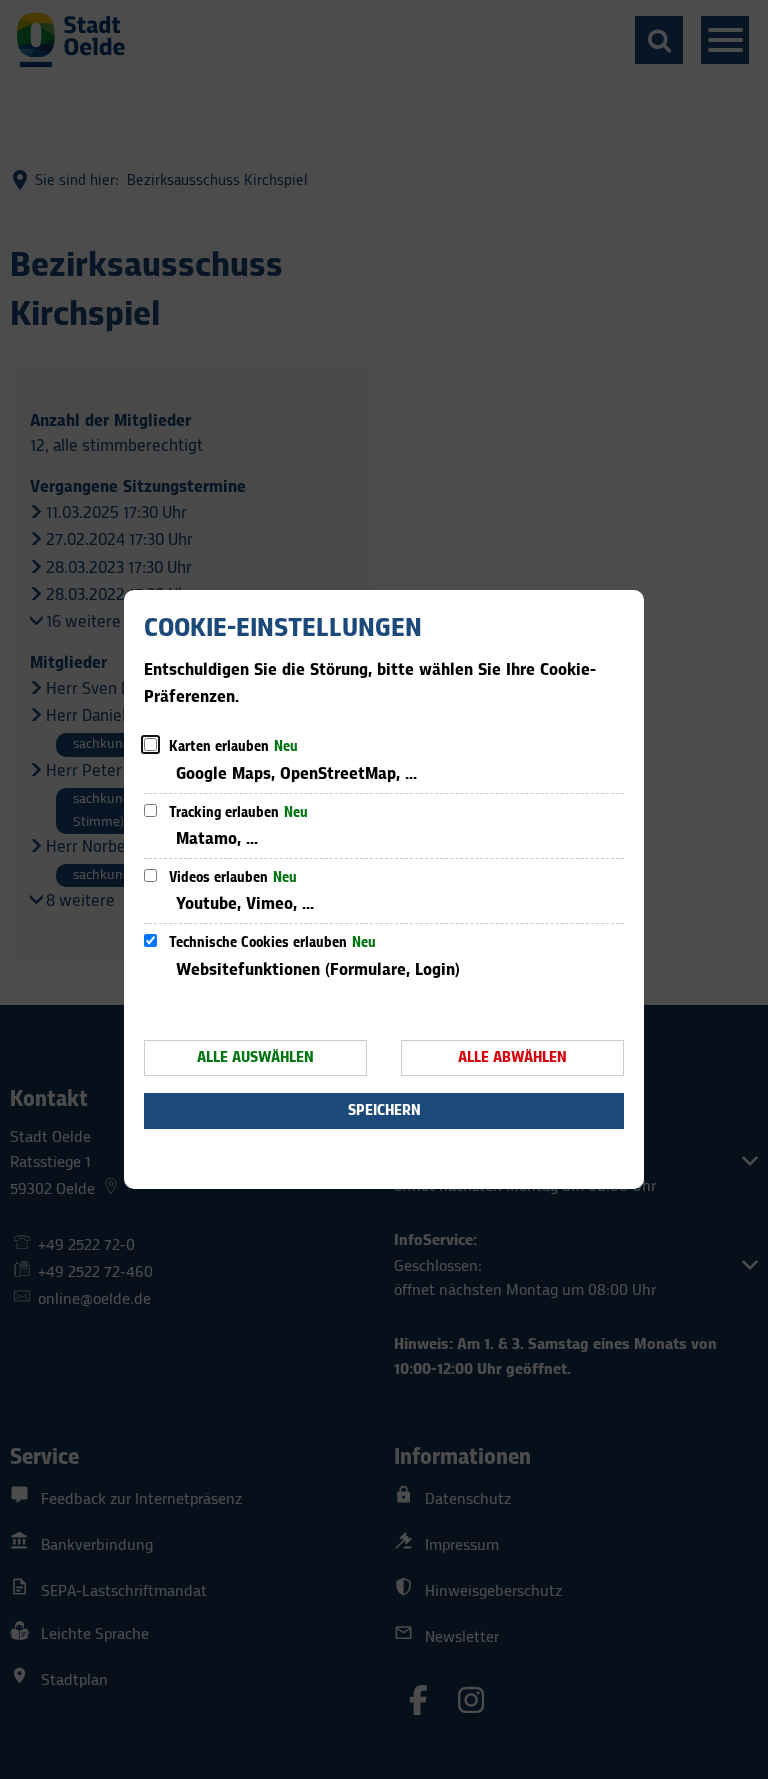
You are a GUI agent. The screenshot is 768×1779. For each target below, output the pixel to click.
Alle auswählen (255, 1057)
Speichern (384, 1110)
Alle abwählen (512, 1057)
